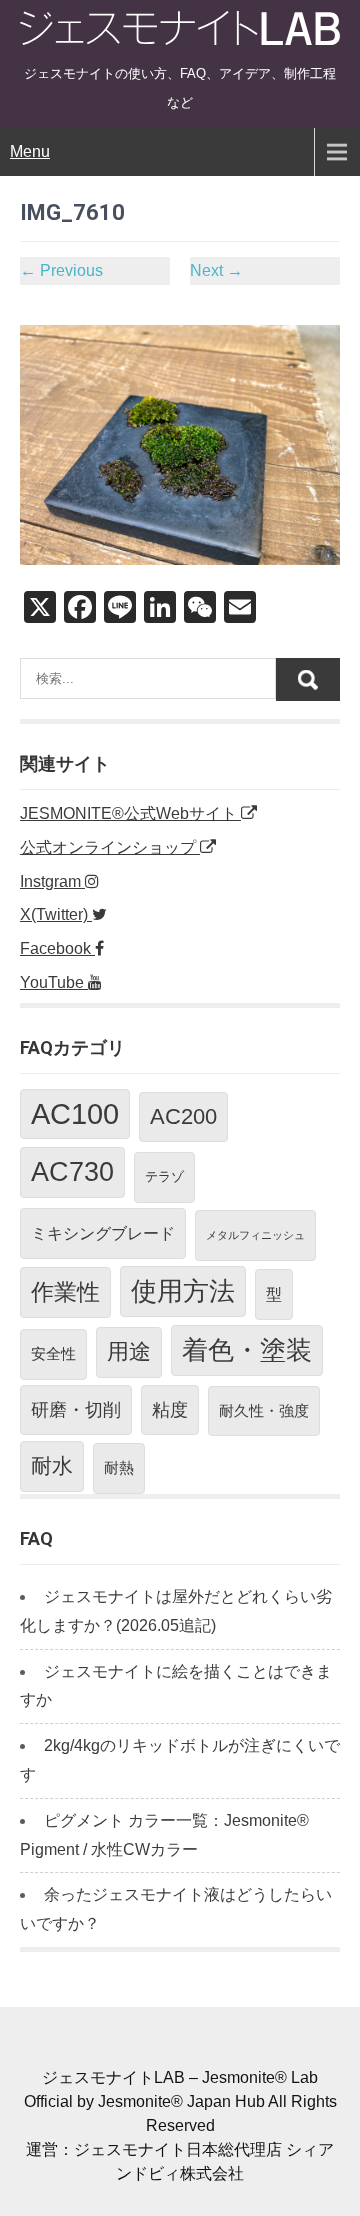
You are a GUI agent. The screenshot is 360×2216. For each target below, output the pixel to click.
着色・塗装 (247, 1350)
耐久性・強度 (264, 1410)
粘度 (170, 1410)
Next (216, 270)
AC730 (72, 1172)
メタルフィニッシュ (255, 1235)
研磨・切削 (76, 1410)
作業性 (65, 1292)
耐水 (52, 1465)
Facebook (57, 948)
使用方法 (183, 1291)
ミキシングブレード (103, 1233)
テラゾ (164, 1176)
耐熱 (119, 1467)
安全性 (53, 1353)
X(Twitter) (56, 914)
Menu (30, 151)
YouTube (54, 982)
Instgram (52, 881)
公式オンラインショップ (110, 847)
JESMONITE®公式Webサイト (130, 813)
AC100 (75, 1113)
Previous (61, 270)
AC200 (183, 1116)
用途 (129, 1351)
